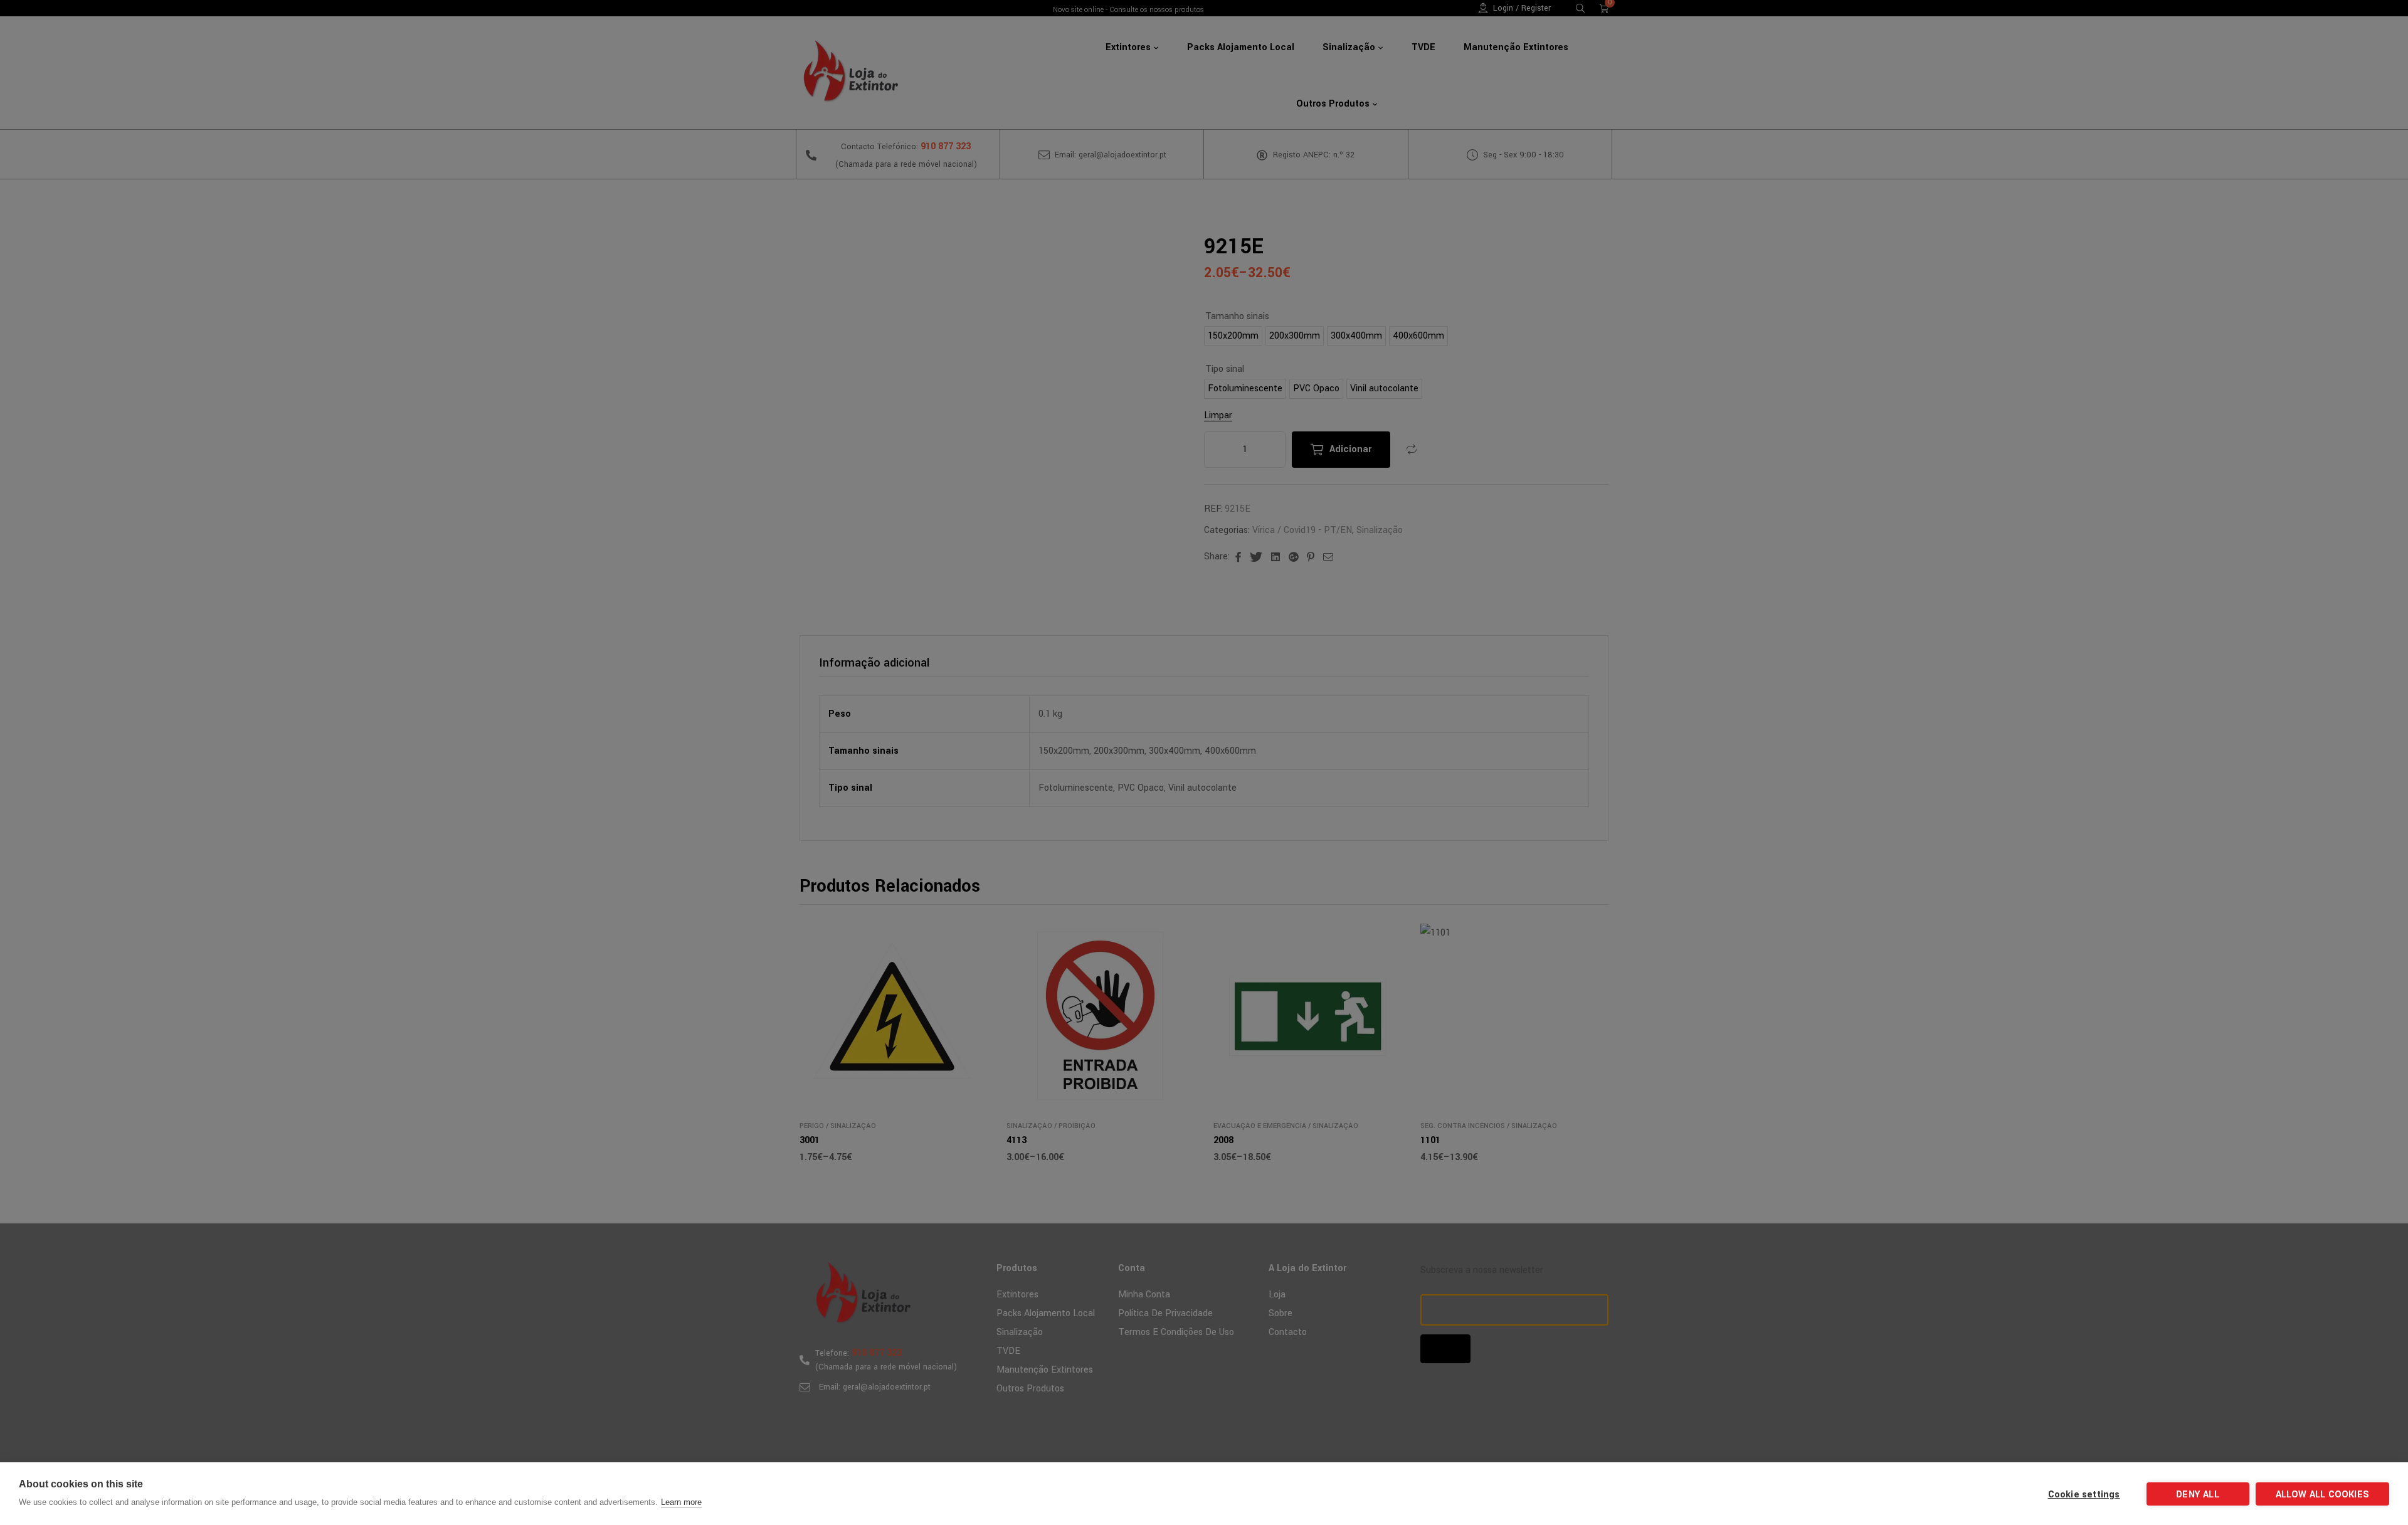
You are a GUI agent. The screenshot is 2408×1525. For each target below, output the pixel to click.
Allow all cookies (2322, 1495)
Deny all (2198, 1495)
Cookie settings (2084, 1495)
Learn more (681, 1502)
